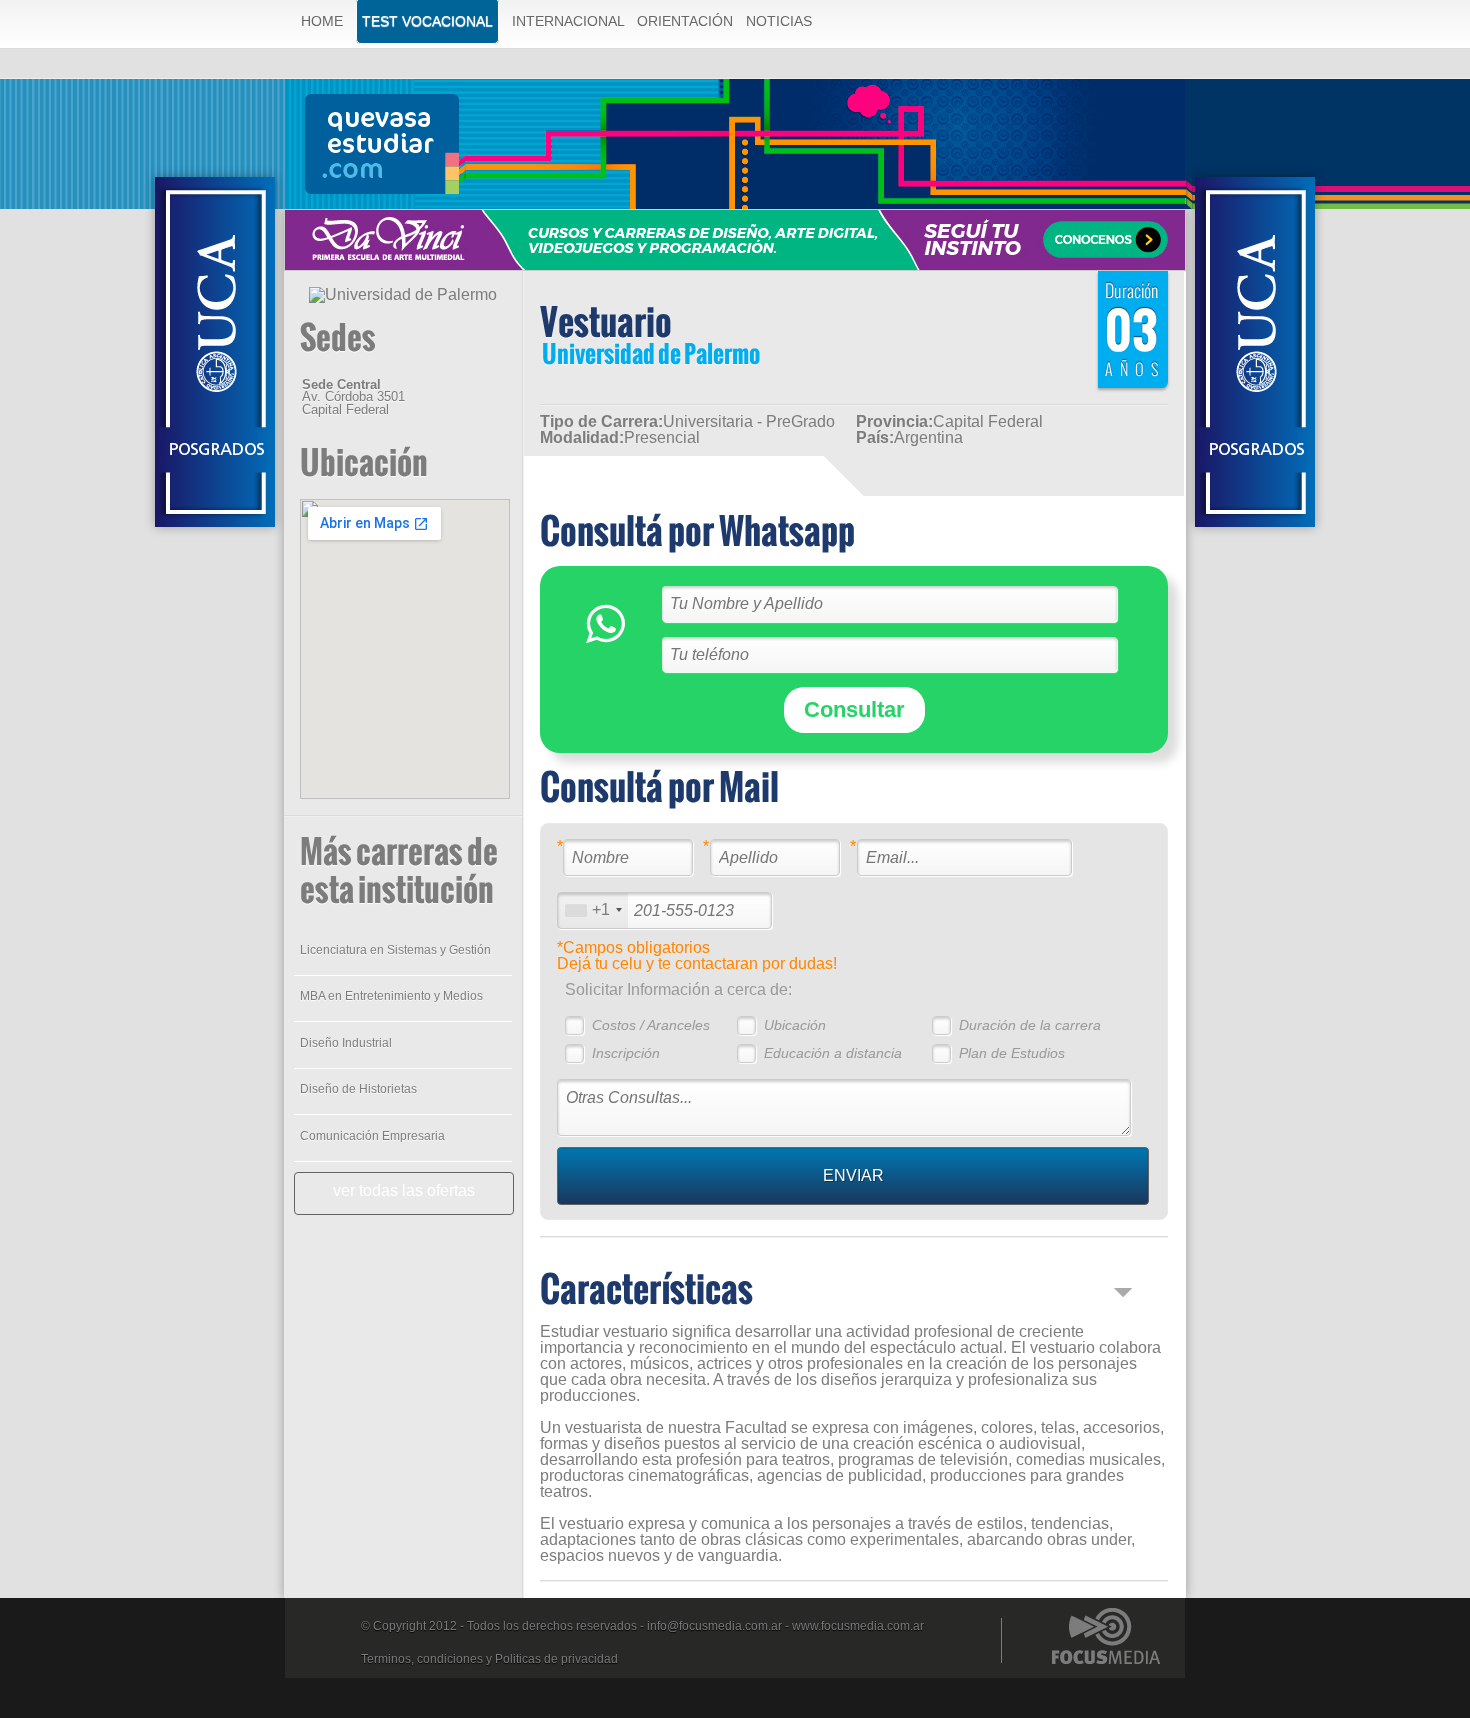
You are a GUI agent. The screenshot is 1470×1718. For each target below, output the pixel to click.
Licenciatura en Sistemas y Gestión (395, 950)
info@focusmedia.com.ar (714, 1626)
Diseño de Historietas (358, 1089)
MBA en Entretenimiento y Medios (391, 996)
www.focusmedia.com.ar (858, 1626)
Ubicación (795, 1025)
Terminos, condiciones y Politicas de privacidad (489, 1659)
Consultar (854, 709)
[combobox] (593, 910)
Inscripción (626, 1053)
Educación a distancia (833, 1053)
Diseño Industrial (346, 1043)
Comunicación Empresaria (372, 1136)
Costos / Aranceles (651, 1025)
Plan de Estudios (1012, 1053)
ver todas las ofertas (404, 1190)
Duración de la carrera (1030, 1025)
